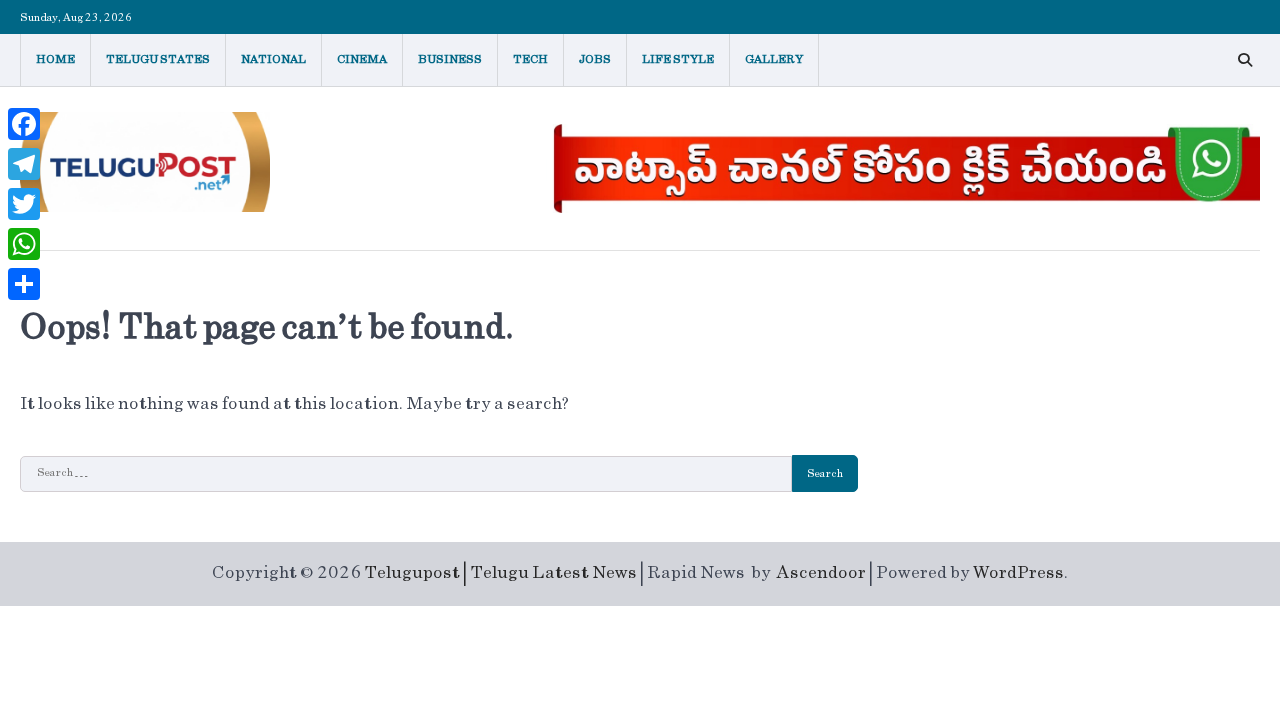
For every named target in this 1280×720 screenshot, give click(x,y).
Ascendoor (821, 573)
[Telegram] (24, 164)
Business (450, 59)
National (273, 59)
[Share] (24, 284)
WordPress (1018, 573)
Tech (530, 59)
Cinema (362, 59)
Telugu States (158, 59)
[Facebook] (24, 124)
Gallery (774, 59)
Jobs (595, 59)
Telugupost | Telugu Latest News (500, 573)
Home (55, 59)
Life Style (678, 59)
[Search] (1245, 60)
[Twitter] (24, 204)
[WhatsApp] (24, 244)
